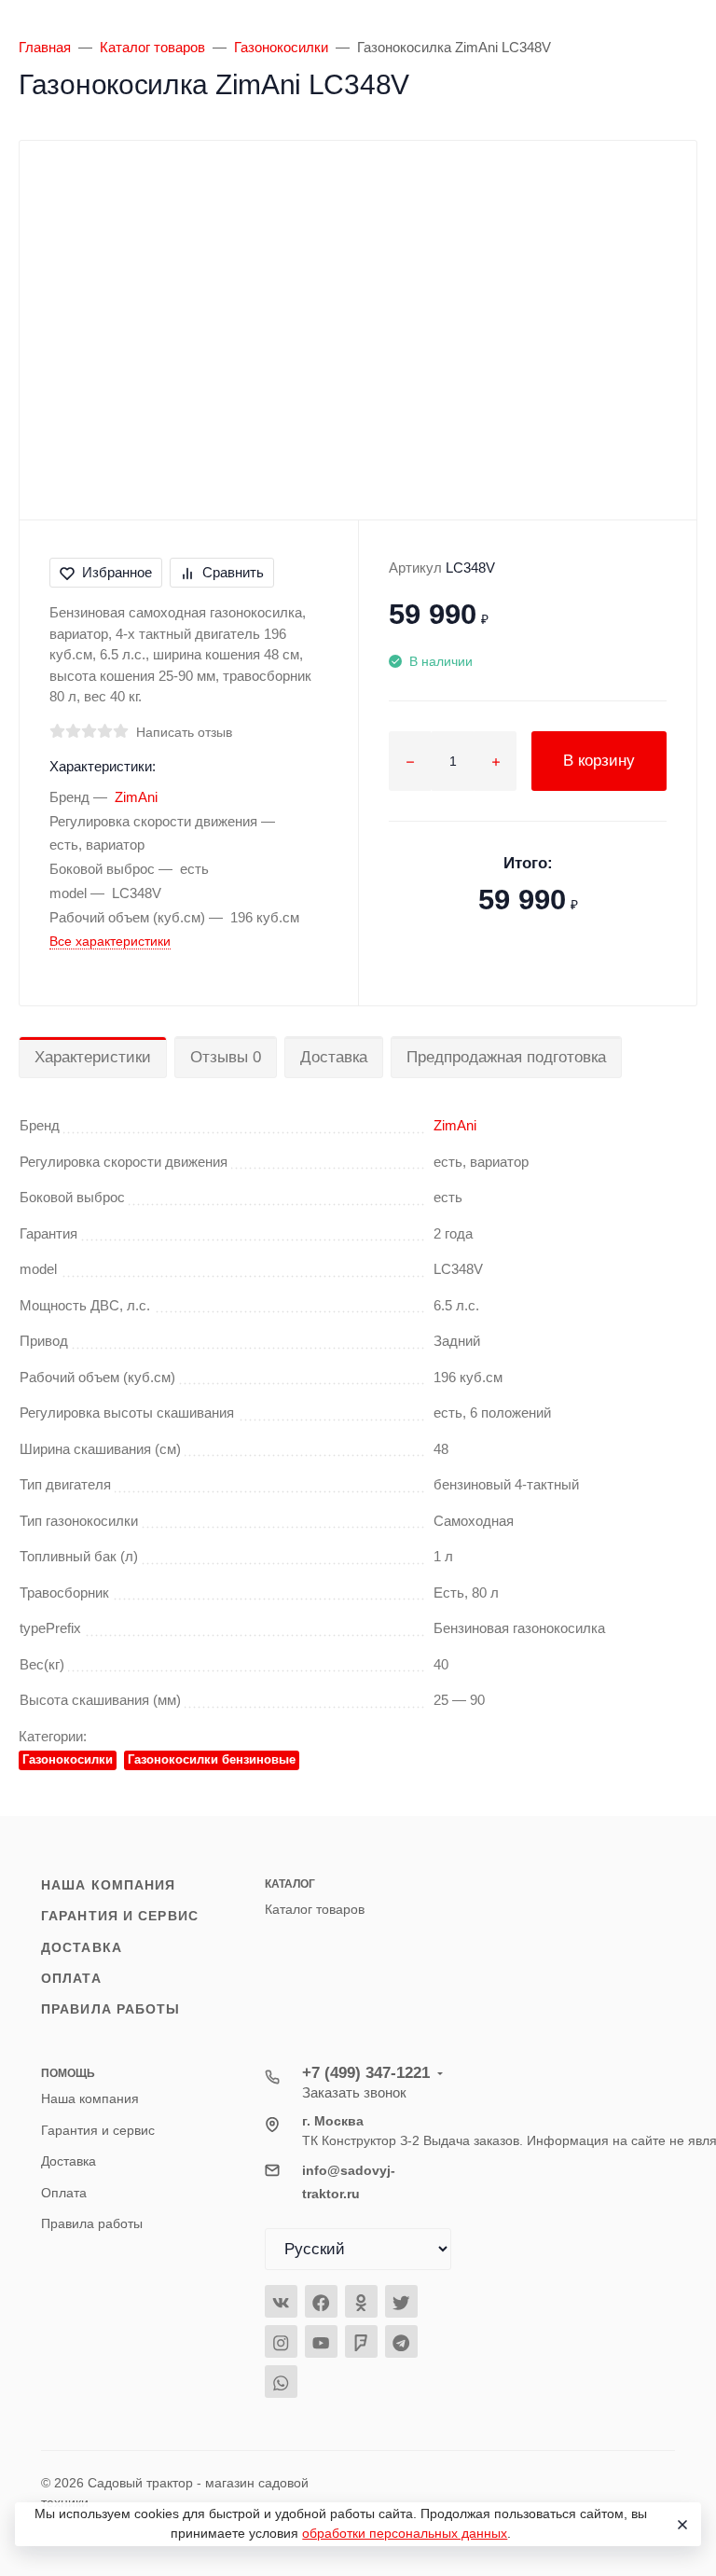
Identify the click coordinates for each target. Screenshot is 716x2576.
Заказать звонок (354, 2092)
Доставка (334, 1057)
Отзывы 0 (226, 1057)
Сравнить (233, 572)
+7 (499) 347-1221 (366, 2073)
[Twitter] (401, 2301)
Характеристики (93, 1057)
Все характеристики (110, 941)
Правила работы (111, 2009)
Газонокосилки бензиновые (212, 1759)
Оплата (71, 1978)
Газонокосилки (68, 1759)
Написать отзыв (184, 732)
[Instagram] (281, 2341)
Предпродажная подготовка (506, 1057)
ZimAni (136, 797)
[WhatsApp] (281, 2382)
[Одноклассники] (361, 2301)
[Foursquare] (361, 2341)
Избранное (117, 572)
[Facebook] (321, 2301)
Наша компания (108, 1885)
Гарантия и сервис (120, 1916)
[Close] (680, 2525)
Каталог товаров (315, 1909)
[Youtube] (321, 2341)
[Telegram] (401, 2341)
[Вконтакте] (281, 2301)
